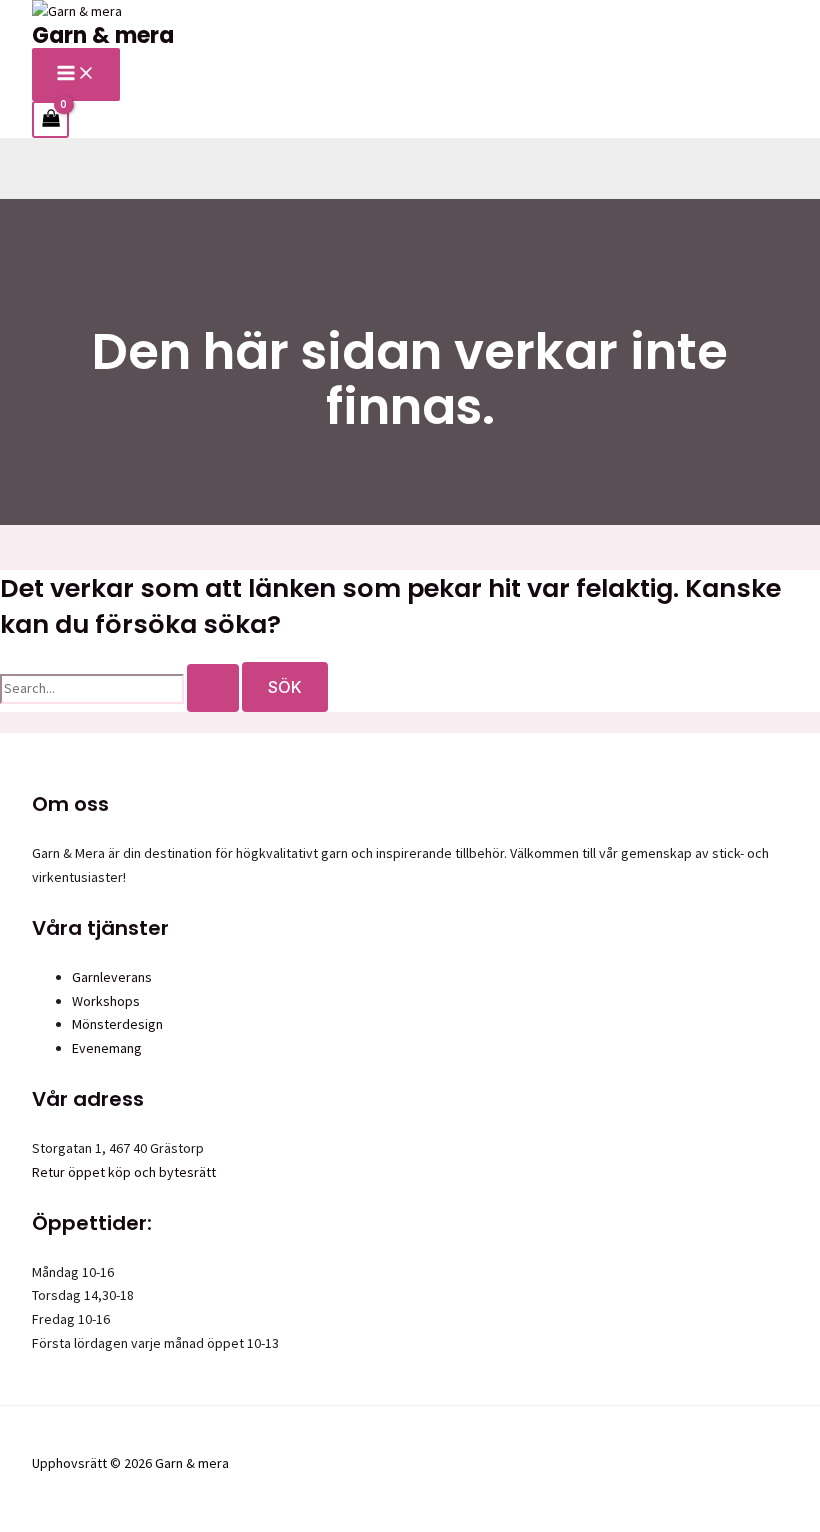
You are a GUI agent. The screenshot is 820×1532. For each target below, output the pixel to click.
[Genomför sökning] (213, 688)
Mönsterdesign (117, 1024)
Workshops (106, 1001)
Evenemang (107, 1048)
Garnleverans (112, 977)
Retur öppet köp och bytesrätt (124, 1172)
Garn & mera (103, 35)
